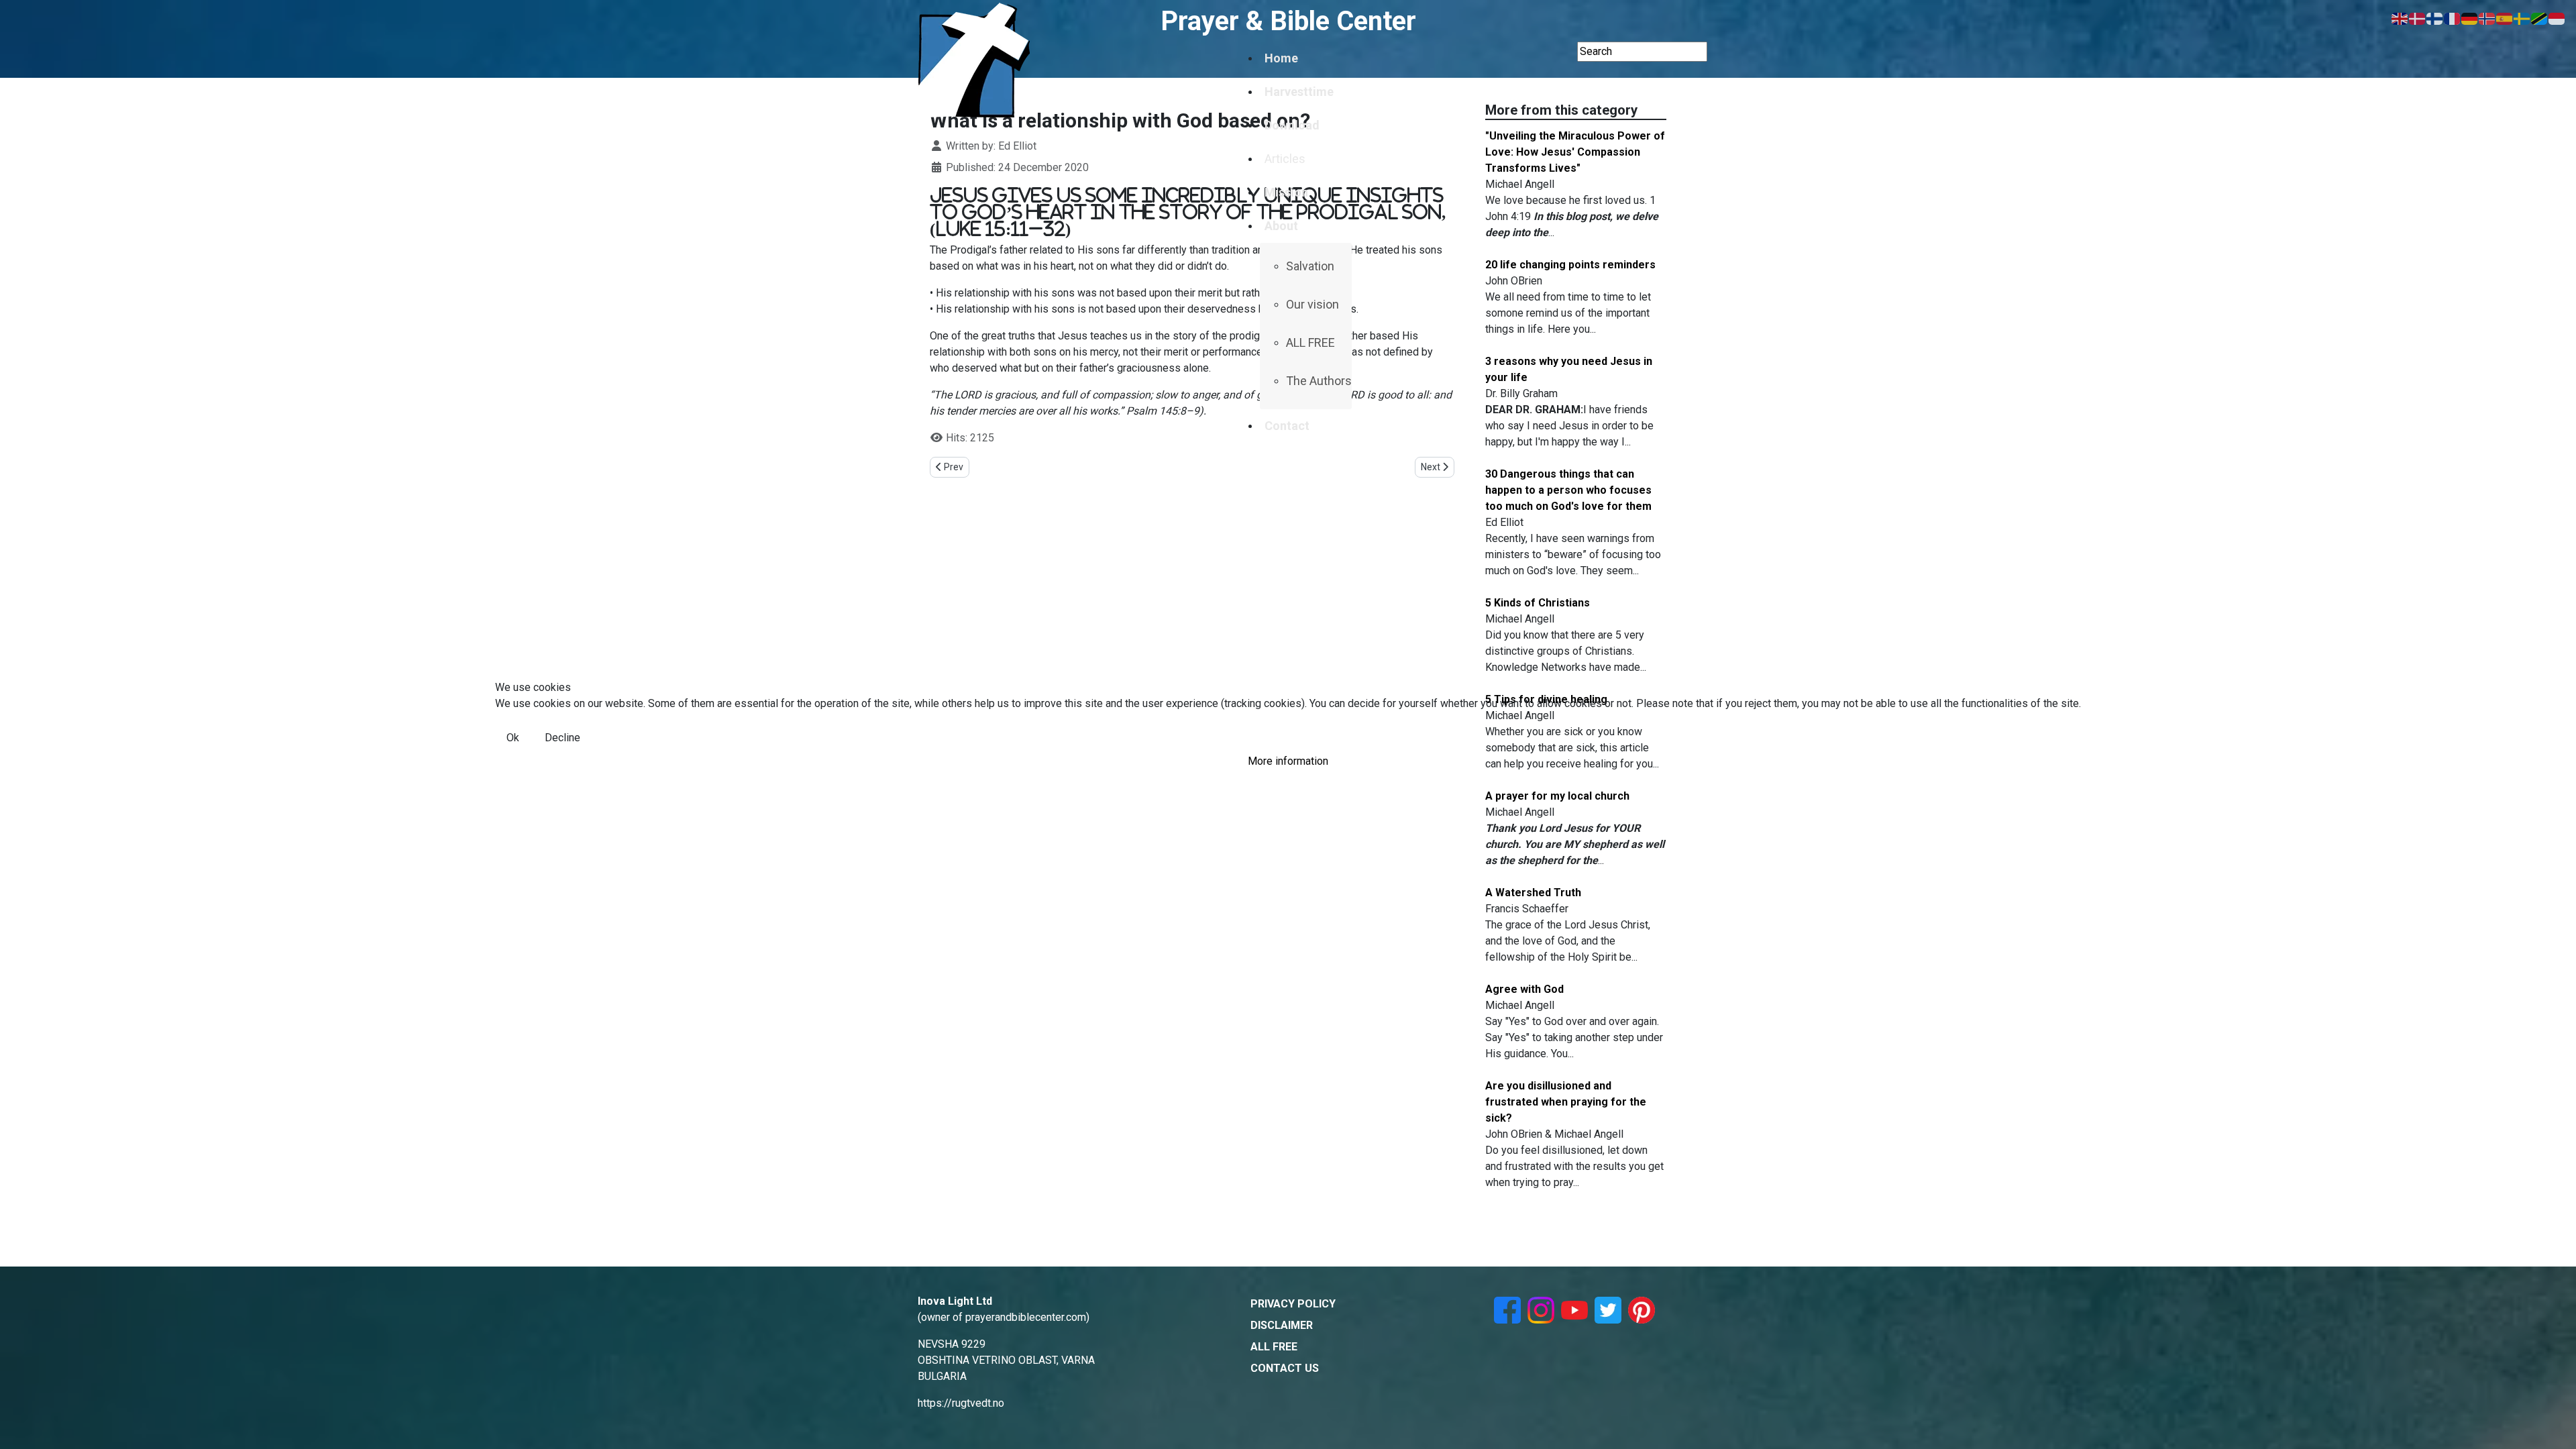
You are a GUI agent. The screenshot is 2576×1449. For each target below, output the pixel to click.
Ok (513, 738)
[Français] (2453, 18)
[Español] (2505, 18)
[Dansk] (2418, 18)
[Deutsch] (2470, 18)
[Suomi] (2435, 18)
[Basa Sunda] (2557, 18)
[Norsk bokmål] (2487, 18)
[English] (2400, 18)
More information (1288, 761)
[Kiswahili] (2540, 18)
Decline (562, 738)
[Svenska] (2522, 18)
